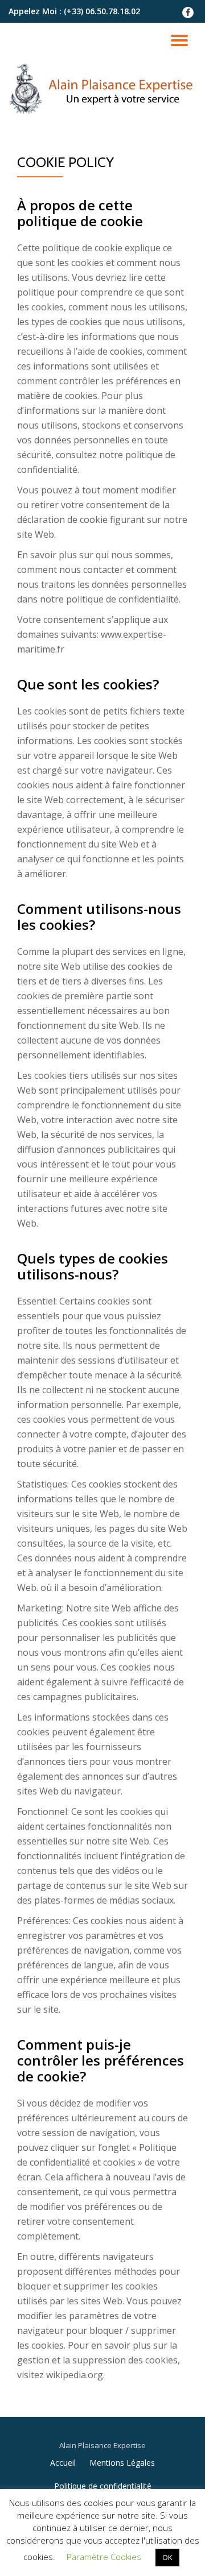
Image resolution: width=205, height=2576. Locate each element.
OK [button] (167, 2557)
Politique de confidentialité (103, 2486)
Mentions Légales (122, 2463)
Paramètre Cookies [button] (104, 2557)
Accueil (63, 2463)
